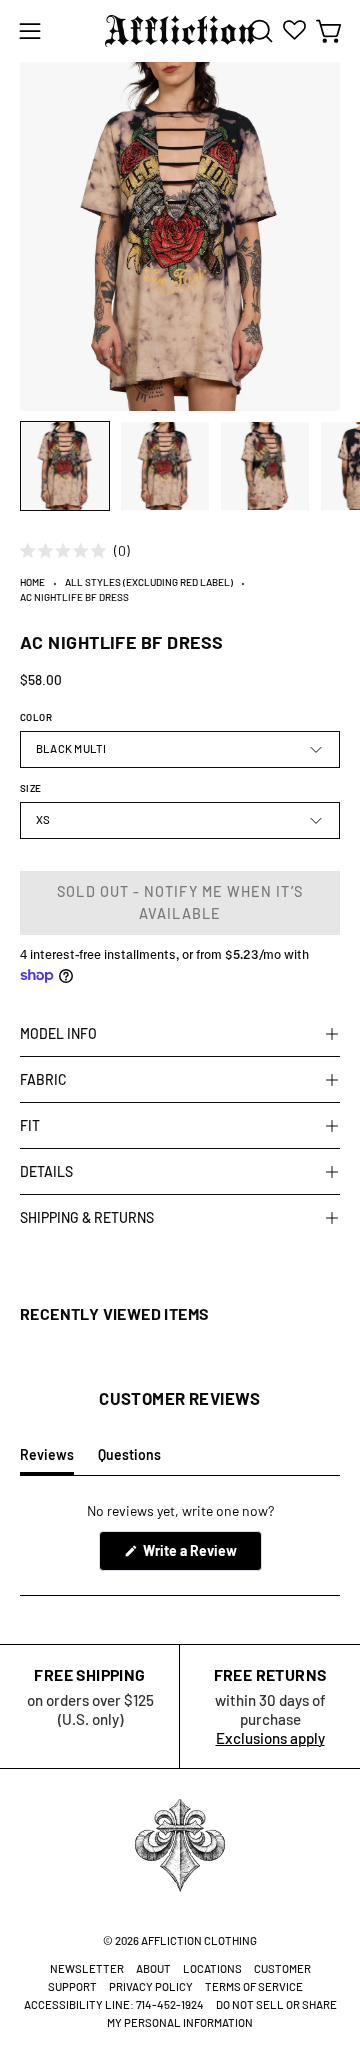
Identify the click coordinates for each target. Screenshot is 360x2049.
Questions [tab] (129, 1460)
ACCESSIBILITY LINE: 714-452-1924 (114, 2004)
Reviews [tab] (47, 1460)
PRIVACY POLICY (151, 1986)
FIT (30, 1125)
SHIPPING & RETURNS (87, 1217)
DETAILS (46, 1171)
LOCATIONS (212, 1968)
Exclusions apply (270, 1738)
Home (32, 582)
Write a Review (201, 1556)
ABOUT (153, 1968)
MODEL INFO (58, 1033)
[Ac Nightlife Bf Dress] (65, 466)
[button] (259, 31)
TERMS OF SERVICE (254, 1986)
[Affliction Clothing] (180, 31)
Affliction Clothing (199, 1940)
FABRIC (43, 1079)
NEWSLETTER (87, 1968)
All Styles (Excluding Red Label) (149, 582)
